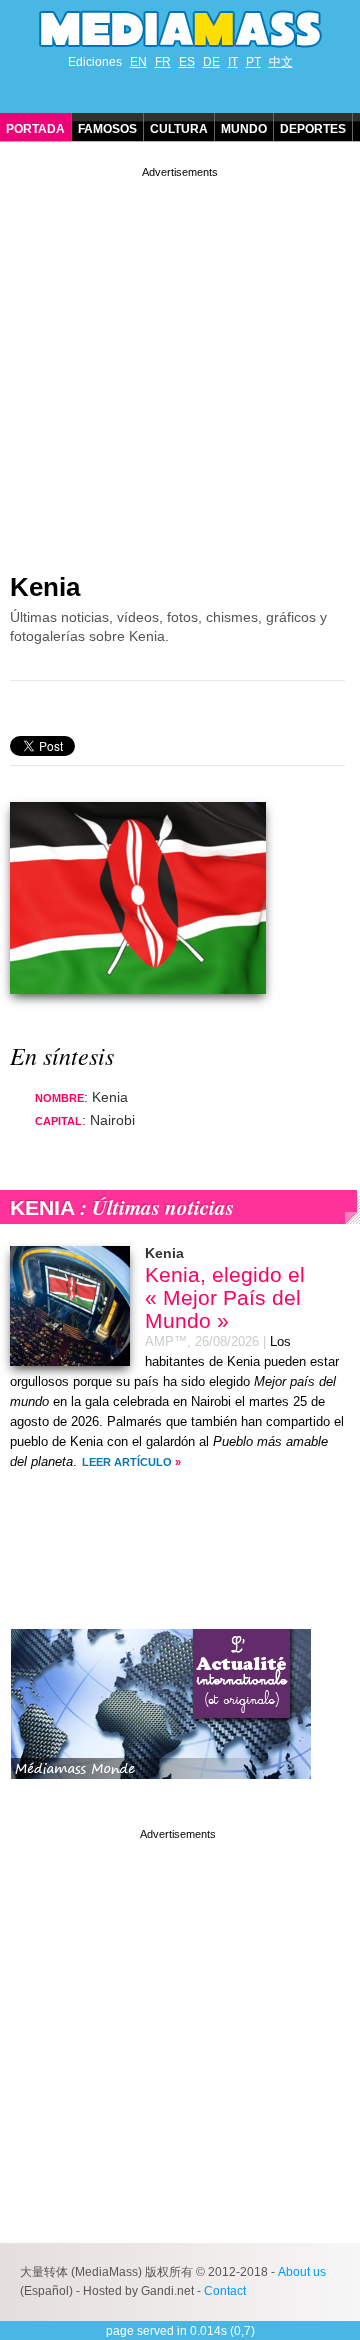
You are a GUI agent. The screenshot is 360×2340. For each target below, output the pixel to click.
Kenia (45, 587)
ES (187, 62)
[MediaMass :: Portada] (180, 29)
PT (253, 62)
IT (233, 62)
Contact (225, 2291)
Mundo (244, 129)
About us (302, 2272)
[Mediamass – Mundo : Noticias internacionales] (161, 1794)
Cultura (179, 129)
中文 (281, 62)
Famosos (107, 129)
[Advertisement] (180, 362)
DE (211, 62)
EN (138, 62)
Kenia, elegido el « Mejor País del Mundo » (225, 1297)
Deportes (313, 129)
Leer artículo (127, 1462)
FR (163, 62)
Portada (35, 129)
